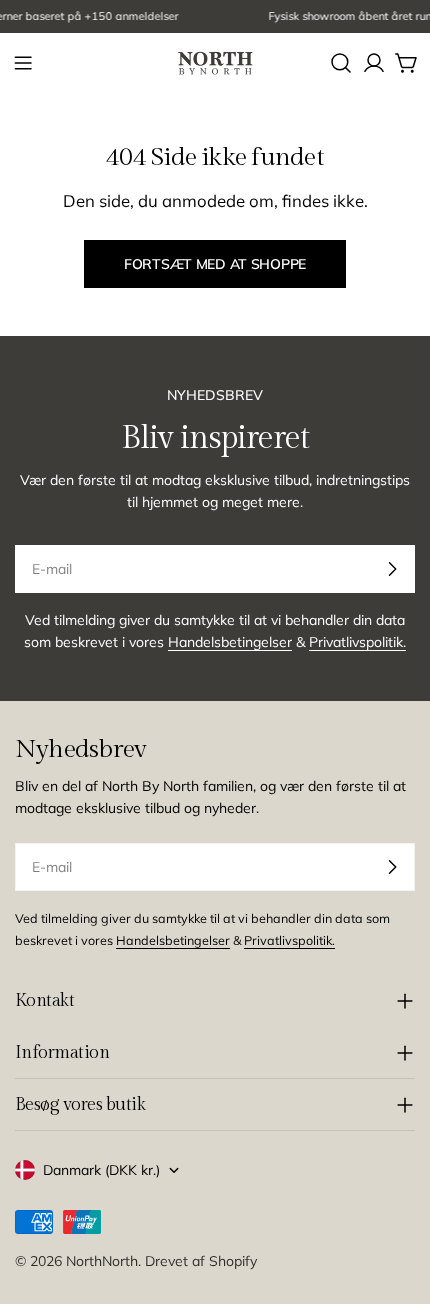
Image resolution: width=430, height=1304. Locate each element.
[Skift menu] (23, 63)
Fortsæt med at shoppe (215, 264)
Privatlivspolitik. (357, 642)
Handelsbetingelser (230, 642)
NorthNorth (102, 1261)
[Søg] (341, 63)
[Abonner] (392, 569)
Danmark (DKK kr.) (101, 1170)
